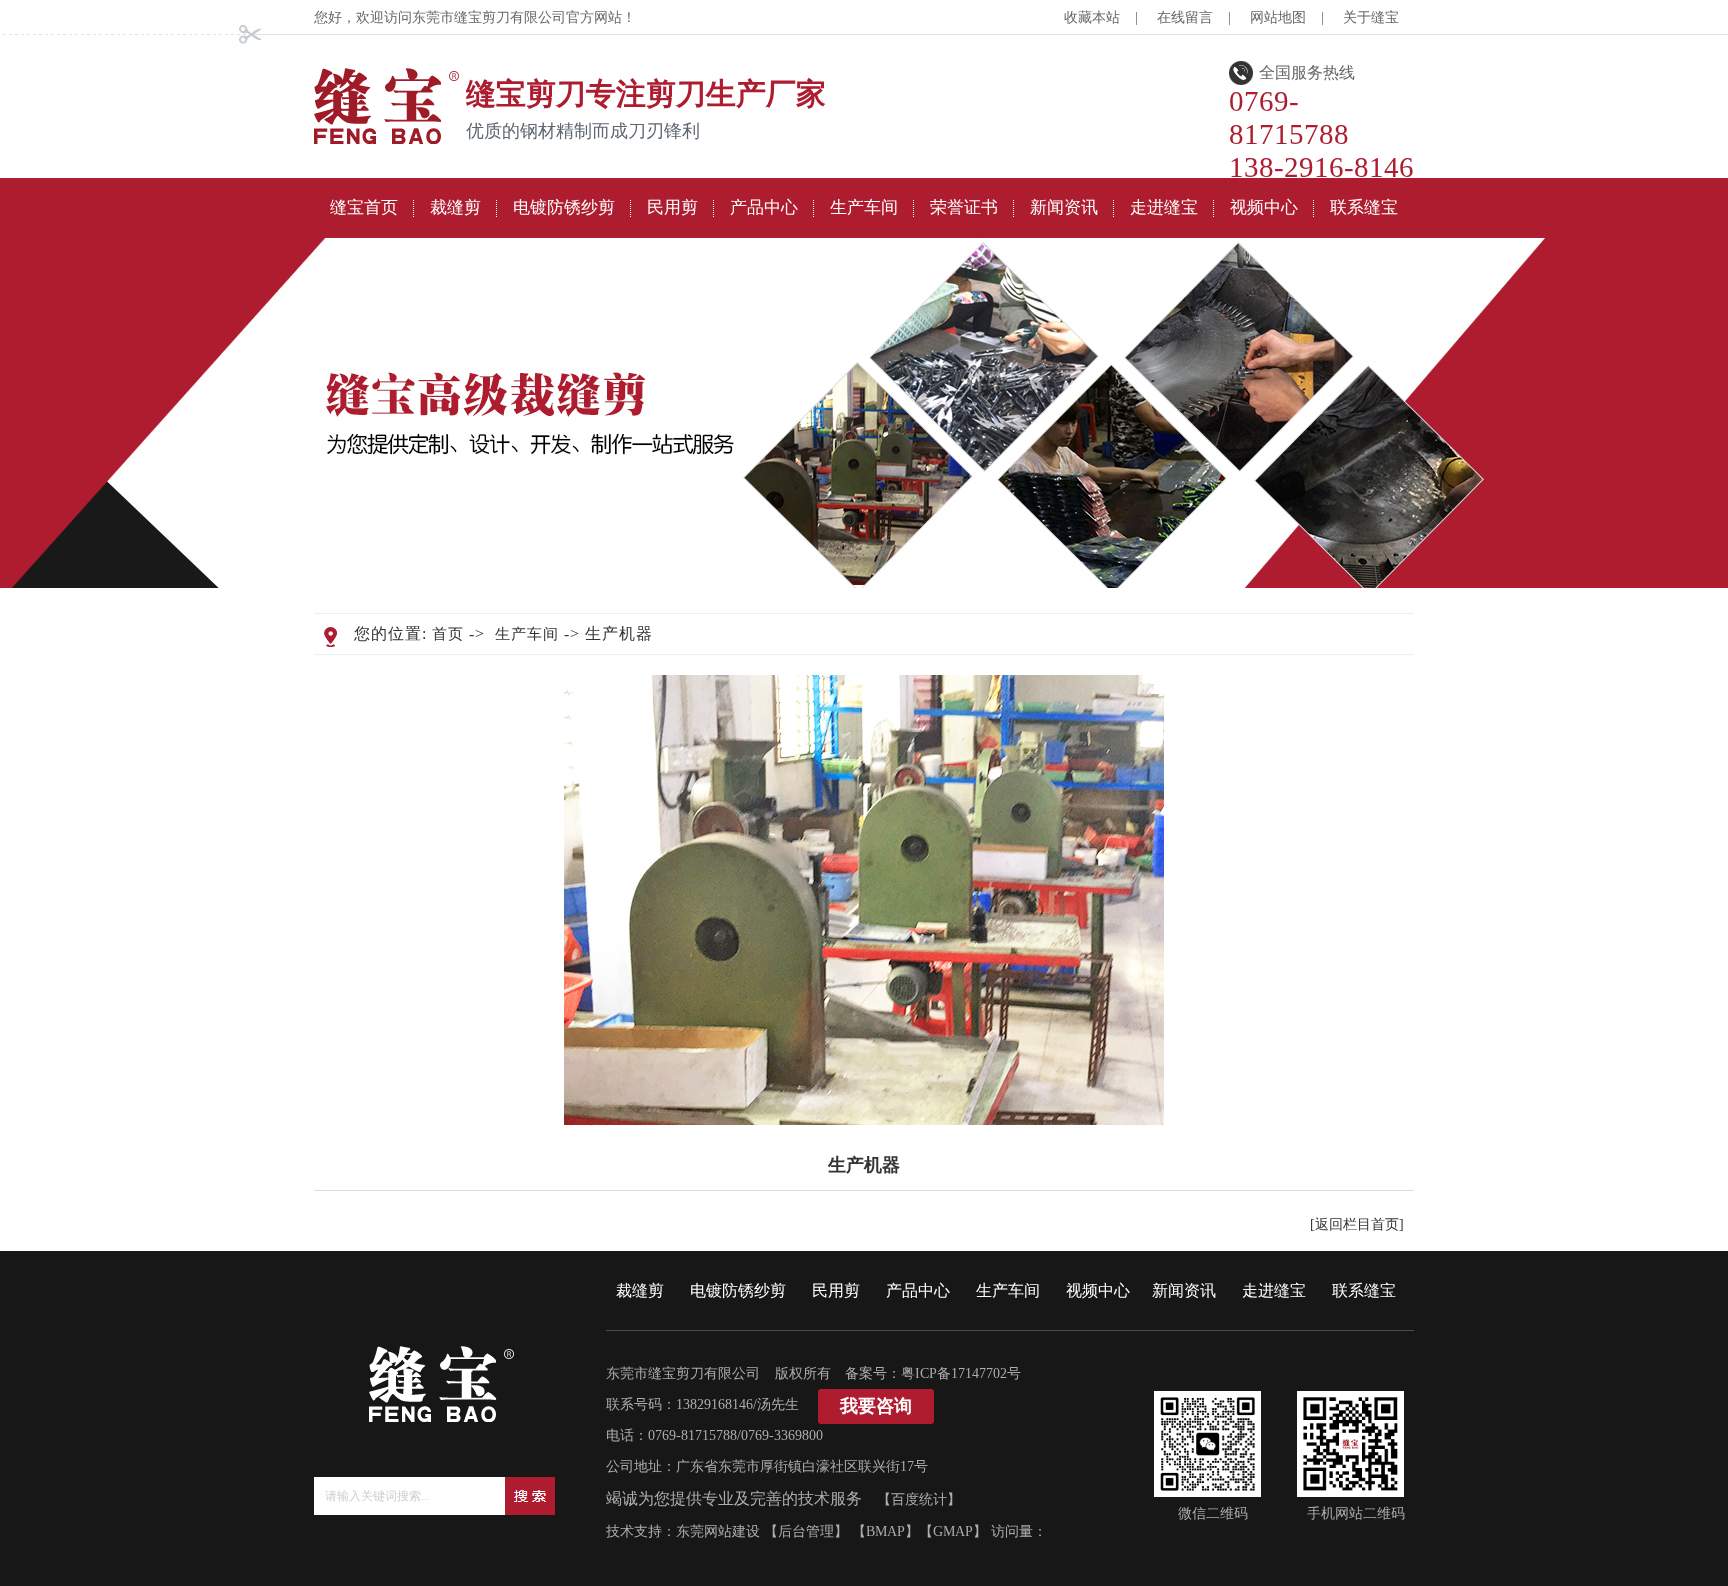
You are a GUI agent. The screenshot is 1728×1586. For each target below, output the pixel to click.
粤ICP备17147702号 (961, 1373)
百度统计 (919, 1499)
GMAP (953, 1531)
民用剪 (836, 1290)
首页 (448, 634)
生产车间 (527, 634)
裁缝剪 (640, 1290)
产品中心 (918, 1290)
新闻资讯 (1184, 1290)
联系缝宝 (1364, 1290)
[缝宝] (387, 139)
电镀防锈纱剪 (738, 1290)
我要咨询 (876, 1406)
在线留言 (1185, 17)
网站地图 (1278, 17)
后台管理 (806, 1531)
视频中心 (1098, 1290)
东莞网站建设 (718, 1531)
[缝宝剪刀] (442, 1417)
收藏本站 (1092, 17)
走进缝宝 (1274, 1290)
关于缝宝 (1371, 17)
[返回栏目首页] (1357, 1224)
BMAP (885, 1531)
